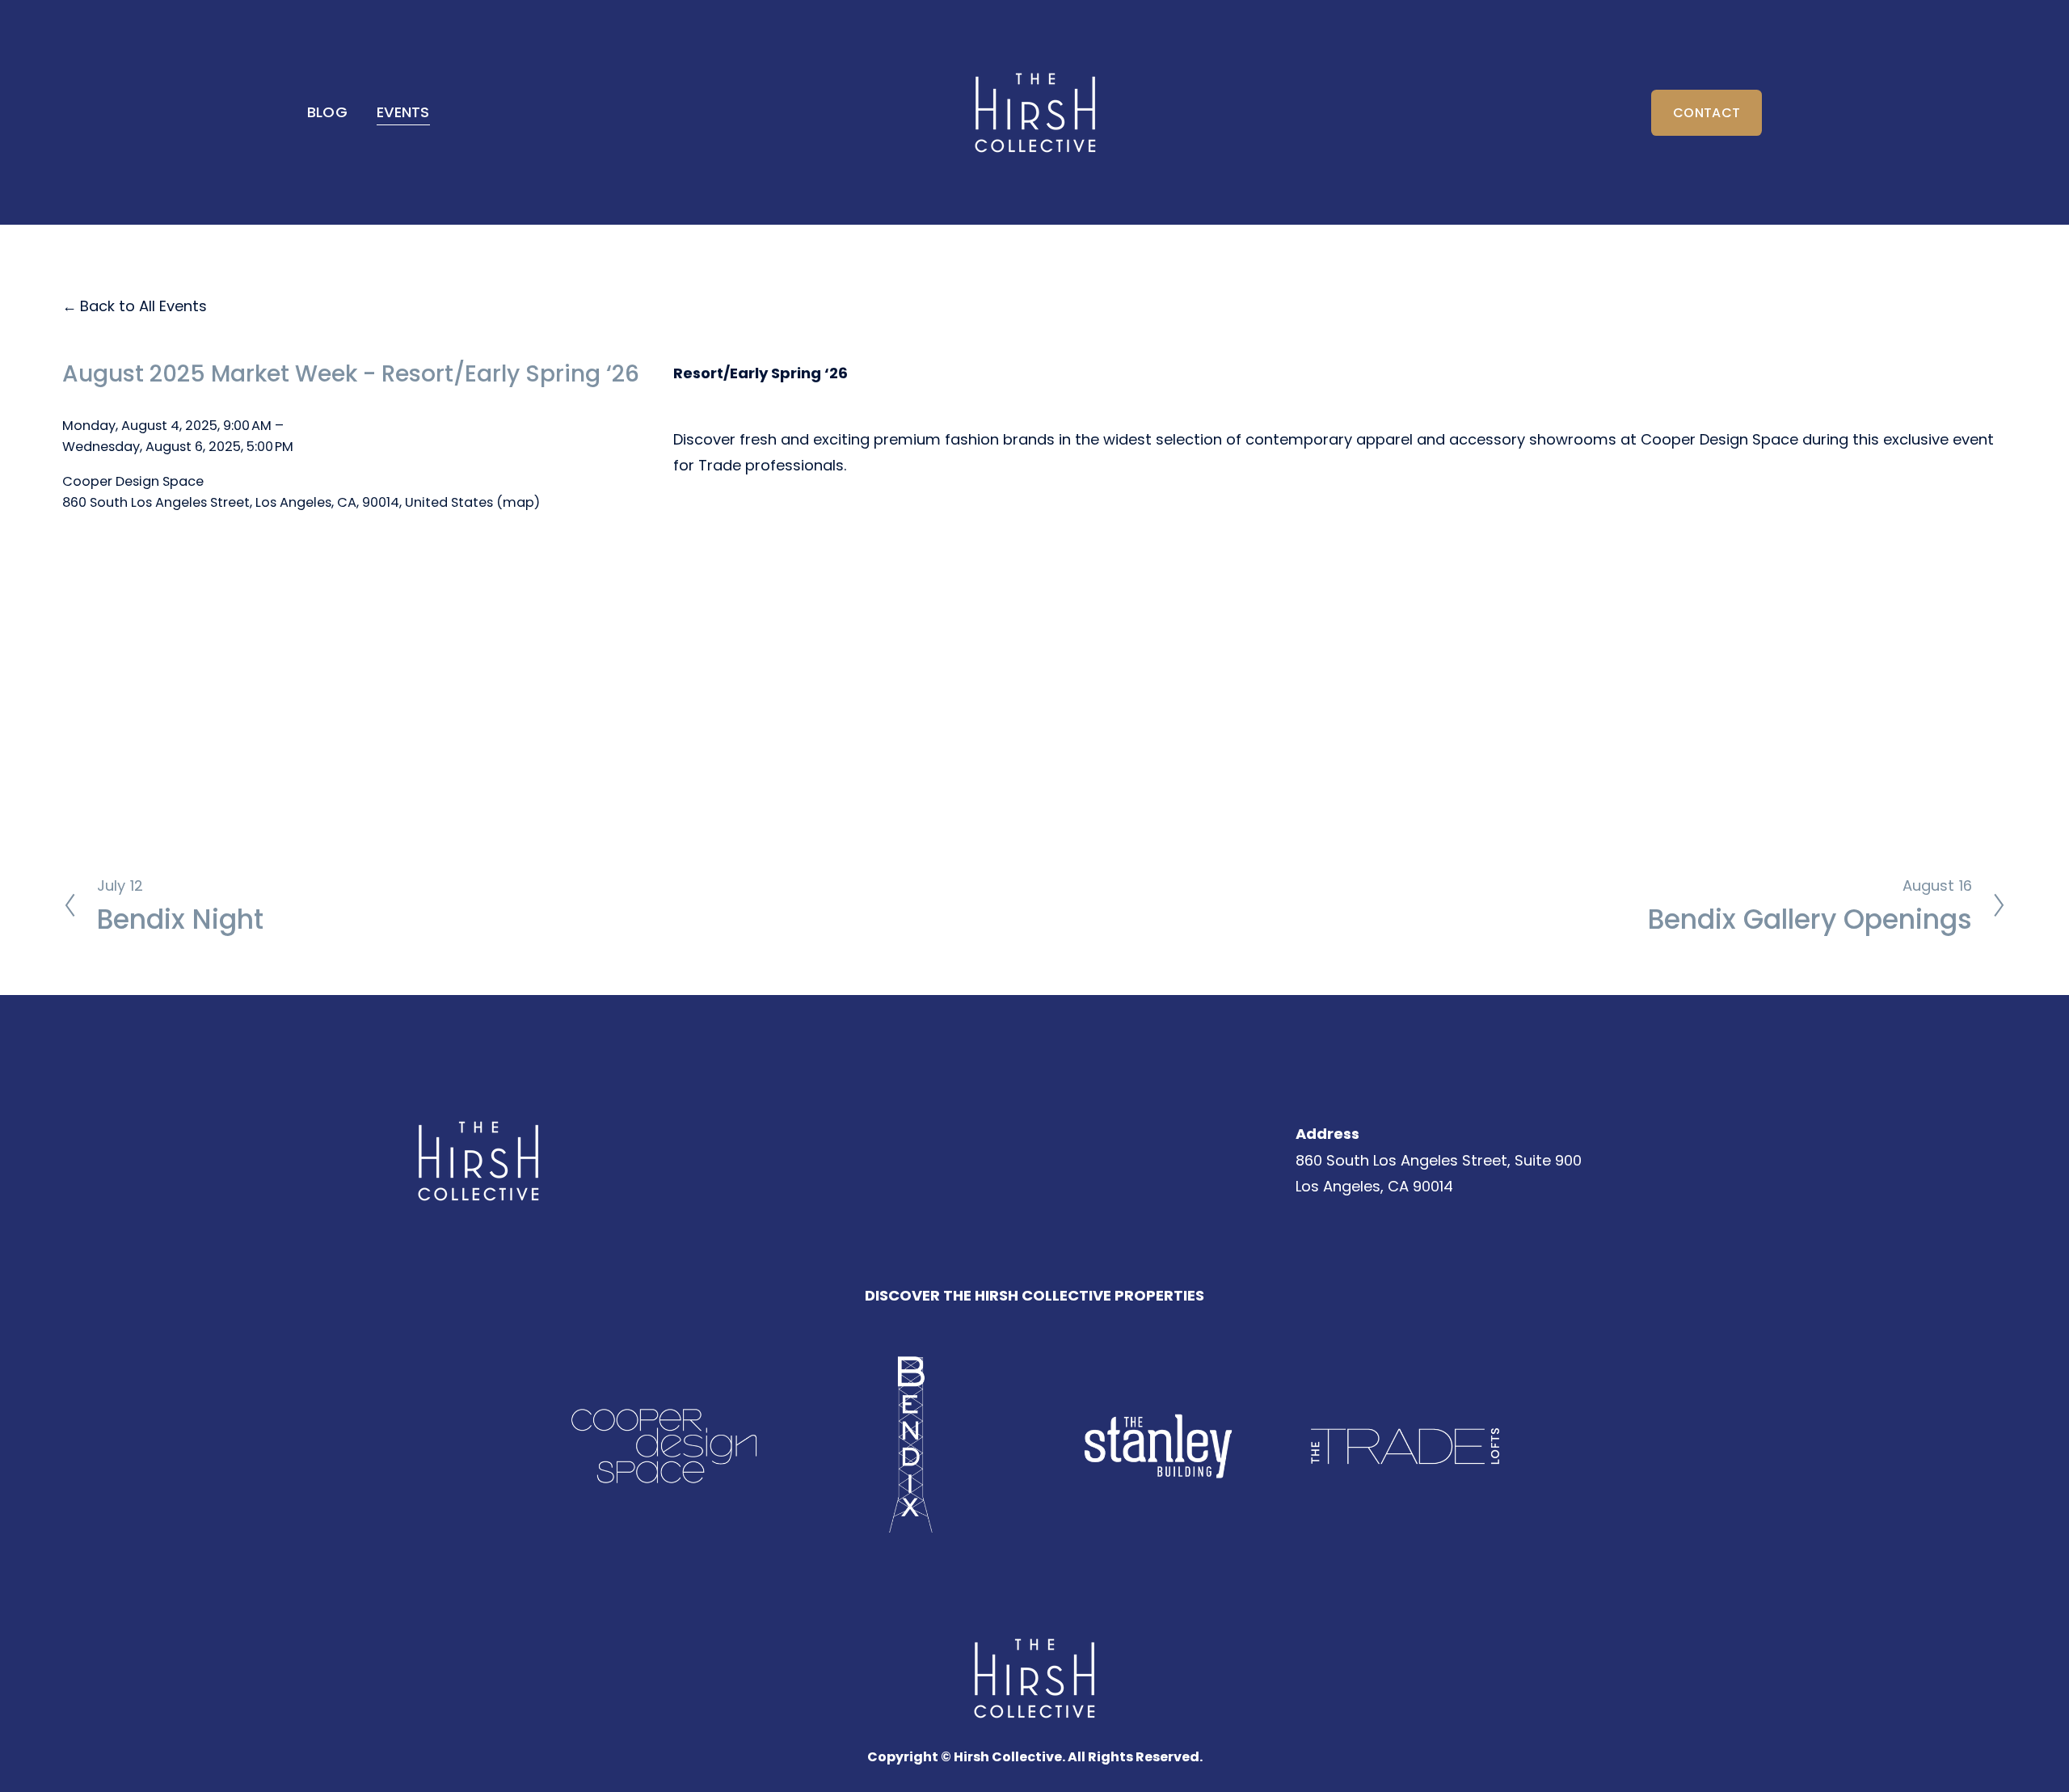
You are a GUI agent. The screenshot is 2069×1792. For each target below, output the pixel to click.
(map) (518, 502)
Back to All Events (143, 306)
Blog (327, 112)
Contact (1707, 113)
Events (403, 112)
